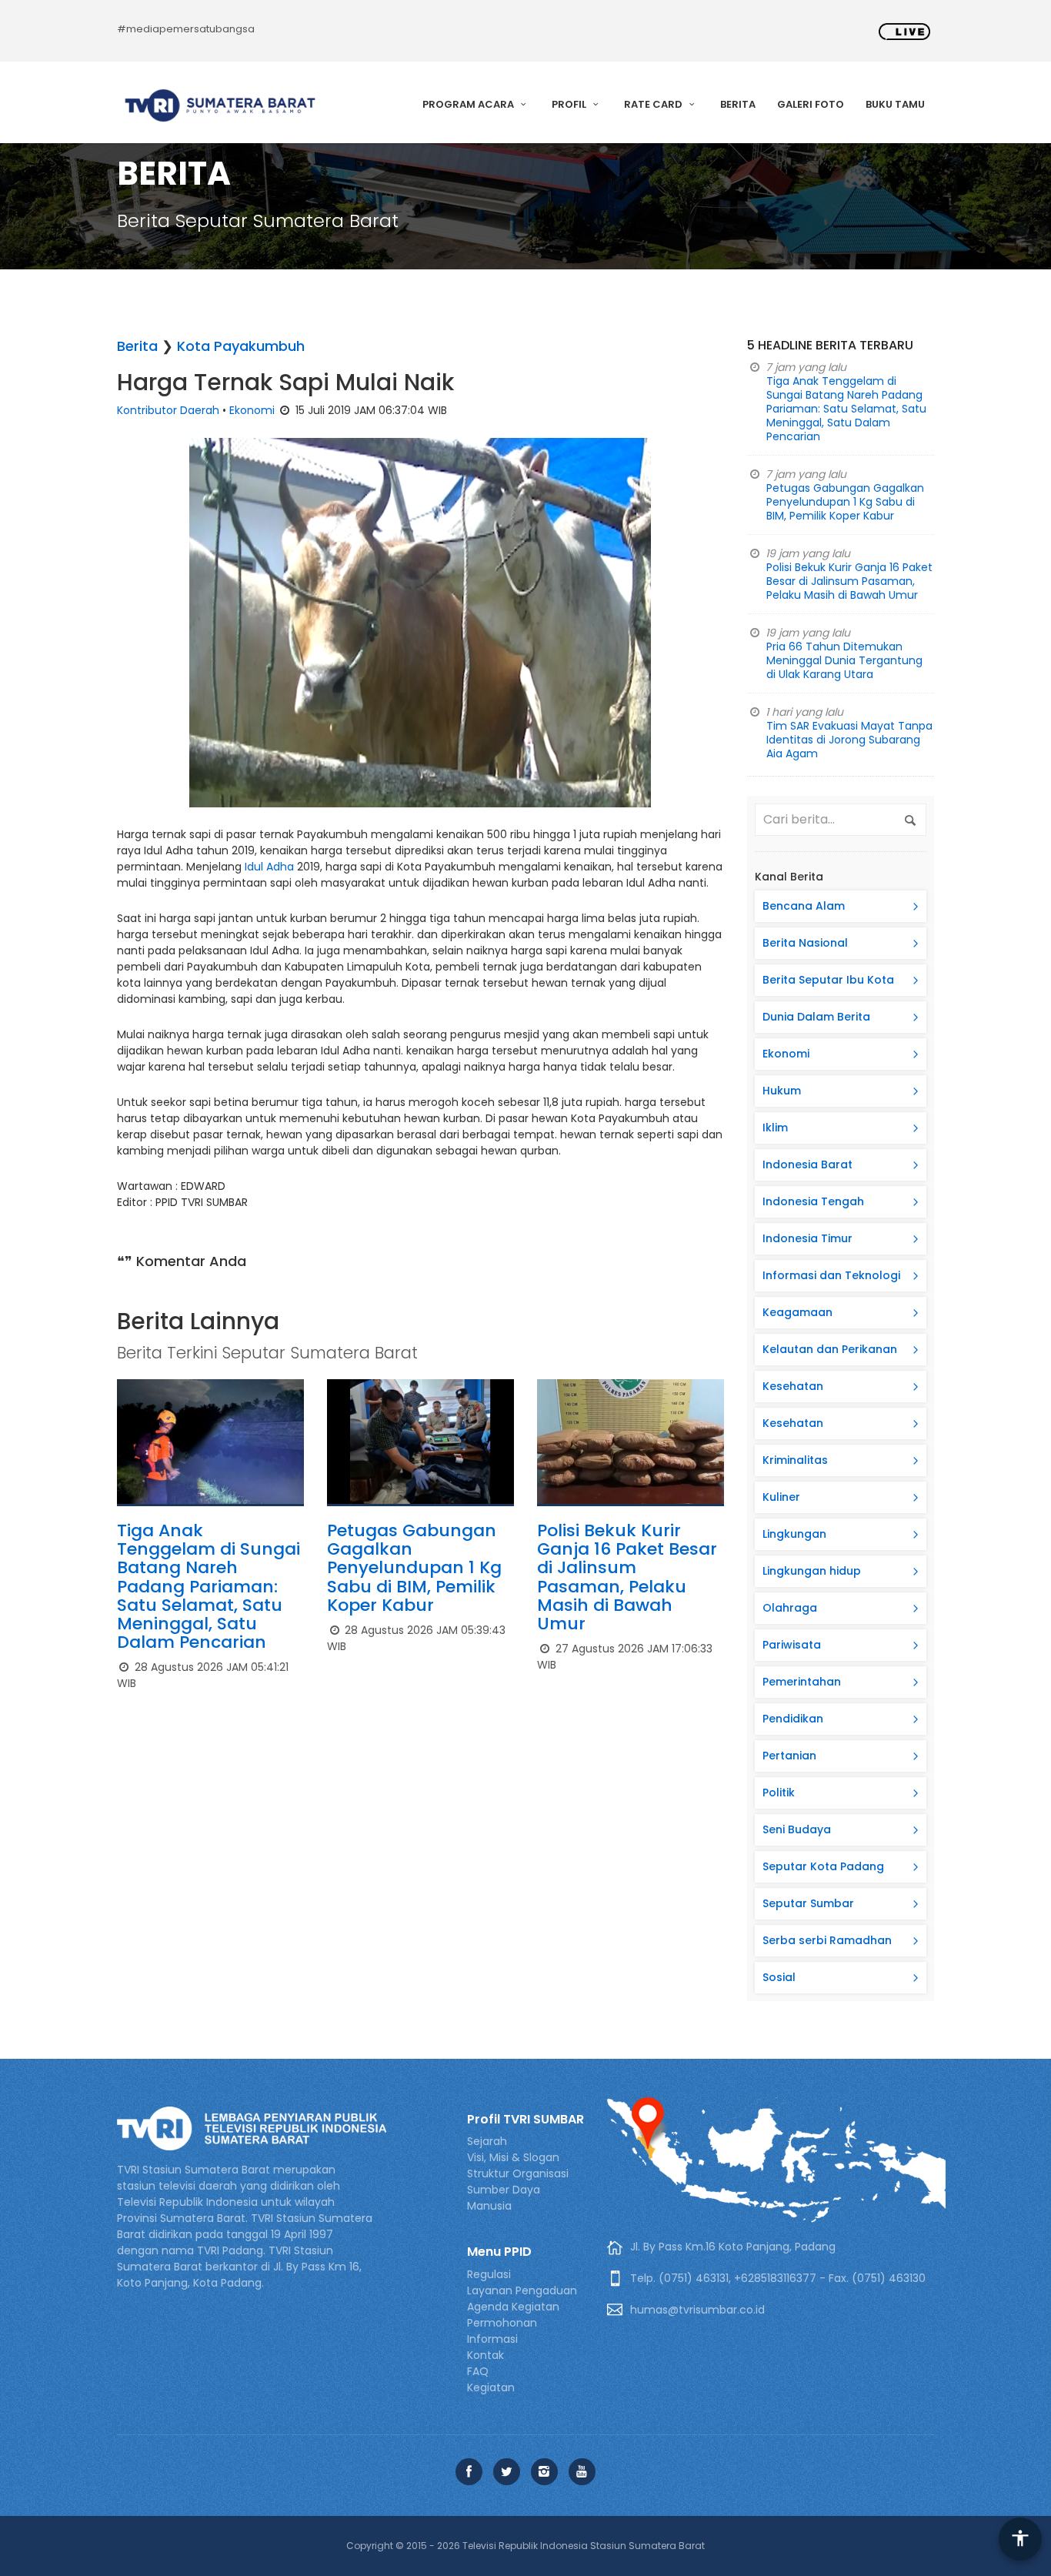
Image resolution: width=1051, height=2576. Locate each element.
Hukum (782, 1091)
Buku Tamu (895, 104)
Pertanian (789, 1756)
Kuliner (781, 1497)
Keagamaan (797, 1312)
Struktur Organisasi (518, 2173)
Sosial (779, 1977)
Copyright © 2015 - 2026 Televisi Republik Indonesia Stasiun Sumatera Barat (525, 2546)
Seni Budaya (797, 1829)
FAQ (478, 2371)
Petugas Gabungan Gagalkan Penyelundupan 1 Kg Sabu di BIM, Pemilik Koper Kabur (414, 1568)
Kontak (485, 2355)
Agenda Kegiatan (513, 2307)
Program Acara (469, 104)
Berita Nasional (805, 943)
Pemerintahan (802, 1682)
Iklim (775, 1128)
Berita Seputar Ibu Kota (828, 980)
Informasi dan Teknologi (831, 1275)
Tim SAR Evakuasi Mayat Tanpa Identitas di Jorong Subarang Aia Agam (849, 740)
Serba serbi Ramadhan (827, 1940)
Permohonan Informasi (502, 2331)
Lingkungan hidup (812, 1571)
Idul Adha (269, 867)
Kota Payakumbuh (241, 346)
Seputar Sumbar (808, 1903)
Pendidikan (793, 1719)
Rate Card (654, 104)
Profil (570, 104)
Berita (738, 104)
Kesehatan (793, 1386)
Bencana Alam (804, 906)
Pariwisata (792, 1645)
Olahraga (790, 1608)
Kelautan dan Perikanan (830, 1349)
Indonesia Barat (807, 1164)
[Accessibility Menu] (1020, 2539)
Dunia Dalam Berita (816, 1017)
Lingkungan (794, 1534)
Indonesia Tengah (813, 1201)
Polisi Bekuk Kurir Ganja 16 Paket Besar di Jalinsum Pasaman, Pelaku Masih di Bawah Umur (627, 1577)
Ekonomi (252, 410)
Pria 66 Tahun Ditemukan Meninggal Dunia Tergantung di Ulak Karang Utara (844, 660)
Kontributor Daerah (168, 410)
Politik (779, 1793)
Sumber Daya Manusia (504, 2198)
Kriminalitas (795, 1460)
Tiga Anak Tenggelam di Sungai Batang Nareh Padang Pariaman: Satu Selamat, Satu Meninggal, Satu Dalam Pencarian (209, 1586)
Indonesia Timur (807, 1238)
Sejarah (487, 2141)
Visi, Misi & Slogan (513, 2157)
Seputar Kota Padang (823, 1866)
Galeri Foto (811, 104)
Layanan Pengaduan (522, 2290)
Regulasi (489, 2274)
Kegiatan (491, 2387)
